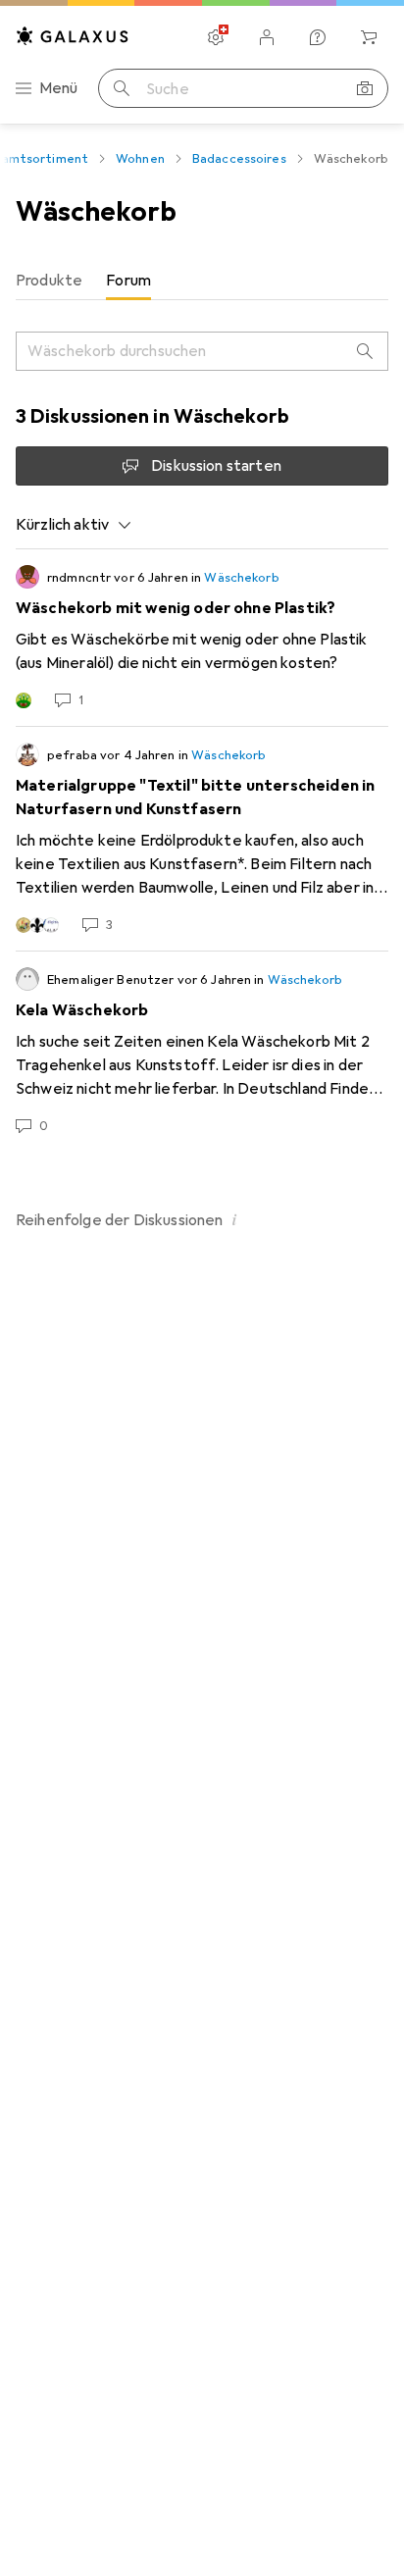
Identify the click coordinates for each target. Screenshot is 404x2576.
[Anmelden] (267, 37)
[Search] (365, 351)
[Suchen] (122, 88)
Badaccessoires (239, 159)
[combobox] (74, 525)
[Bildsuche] (365, 88)
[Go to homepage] (73, 36)
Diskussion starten (216, 466)
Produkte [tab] (49, 281)
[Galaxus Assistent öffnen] (318, 37)
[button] (235, 1219)
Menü (59, 88)
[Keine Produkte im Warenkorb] (369, 37)
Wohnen (140, 159)
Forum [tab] (128, 281)
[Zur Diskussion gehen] (202, 638)
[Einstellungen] (216, 37)
